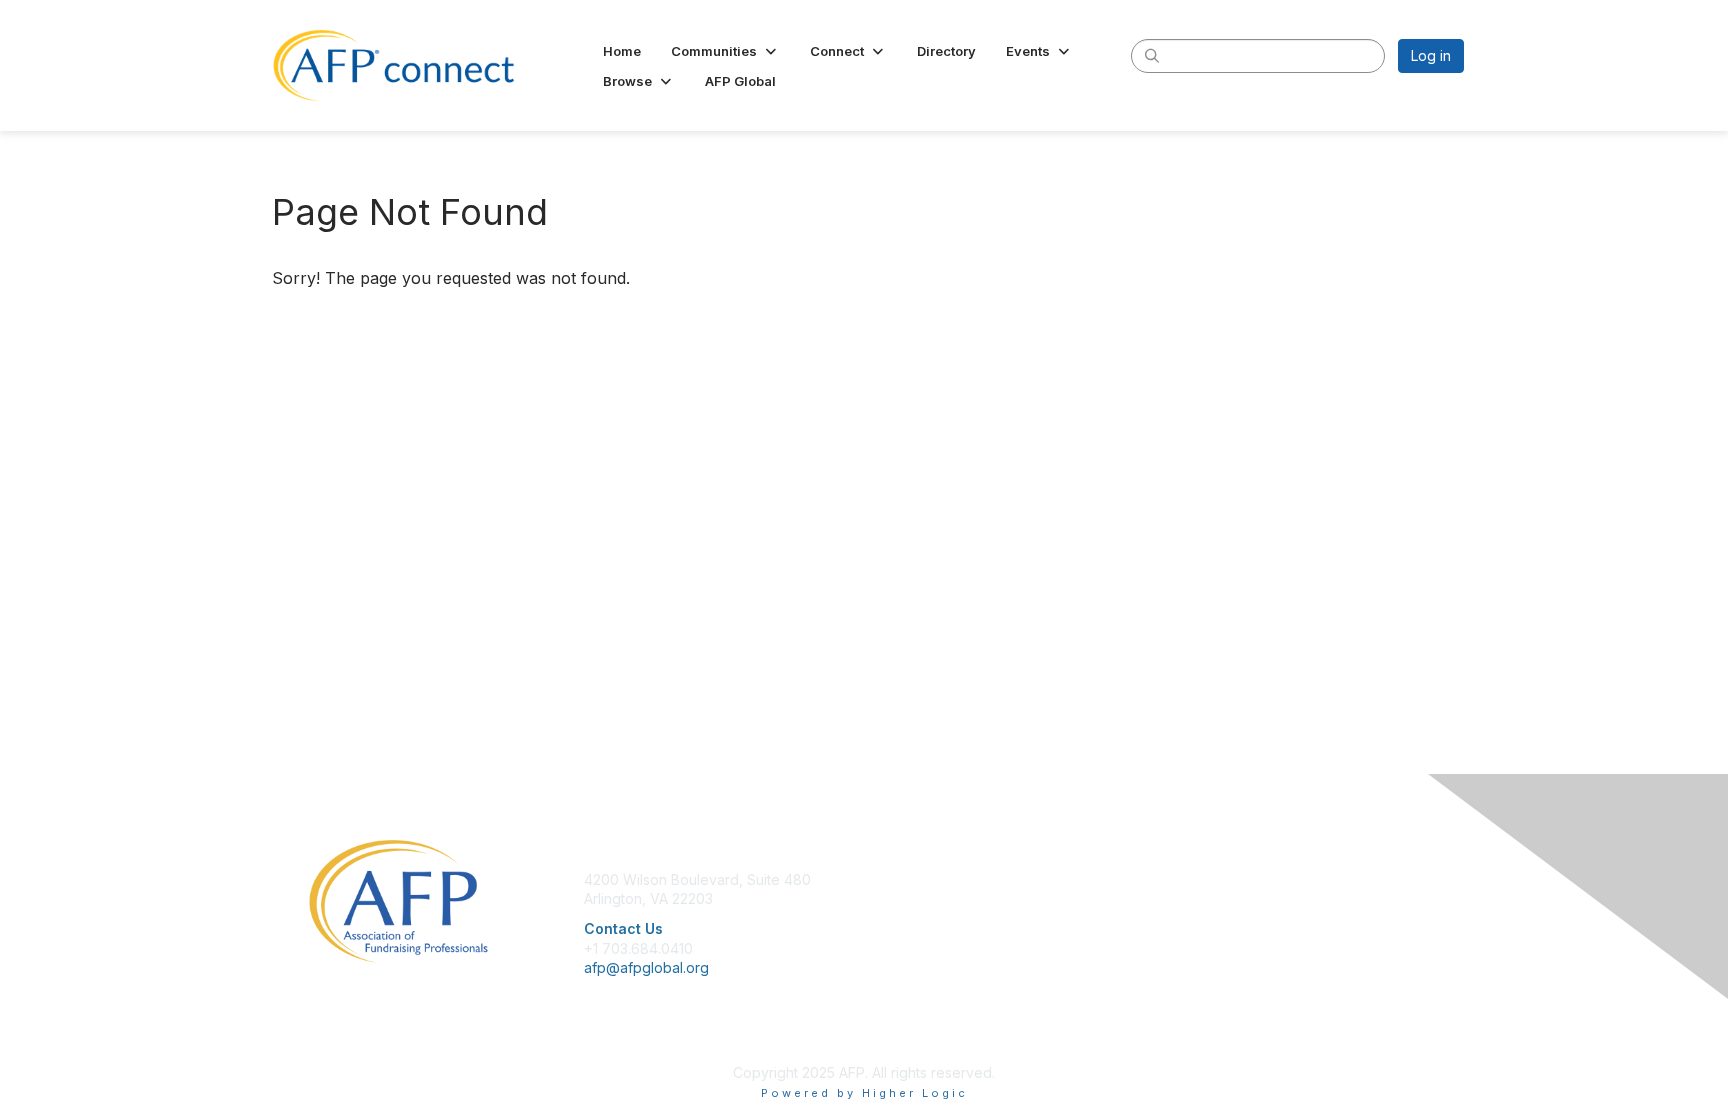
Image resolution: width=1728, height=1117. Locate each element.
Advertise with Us (1218, 938)
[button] (725, 51)
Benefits (899, 898)
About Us (1191, 879)
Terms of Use (1205, 918)
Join (886, 879)
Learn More (910, 918)
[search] (1152, 55)
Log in (1431, 55)
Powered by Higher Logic (864, 1093)
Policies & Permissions (1234, 898)
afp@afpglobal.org (646, 967)
